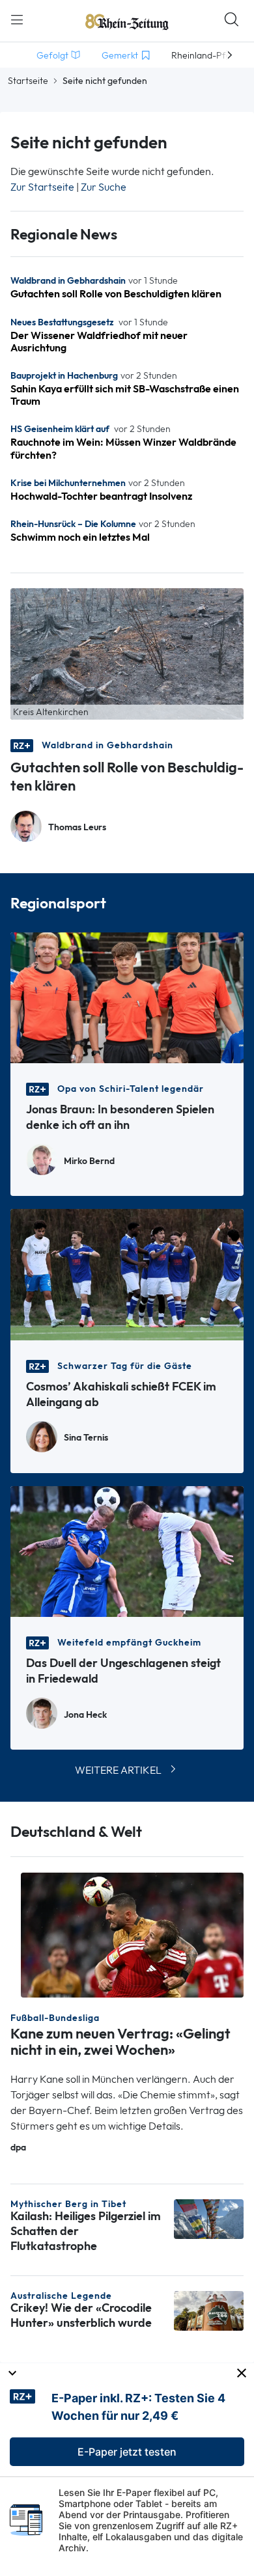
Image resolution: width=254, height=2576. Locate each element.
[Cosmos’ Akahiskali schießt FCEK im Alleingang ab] (127, 1274)
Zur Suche (104, 187)
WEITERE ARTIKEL (118, 1770)
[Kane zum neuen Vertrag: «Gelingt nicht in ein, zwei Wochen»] (132, 1934)
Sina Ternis (86, 1438)
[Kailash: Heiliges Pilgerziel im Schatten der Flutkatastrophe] (209, 2218)
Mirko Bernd (89, 1161)
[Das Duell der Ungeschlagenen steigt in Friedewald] (127, 1550)
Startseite (28, 81)
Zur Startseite (42, 187)
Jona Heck (85, 1715)
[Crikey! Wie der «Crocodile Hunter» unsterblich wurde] (209, 2310)
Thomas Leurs (77, 827)
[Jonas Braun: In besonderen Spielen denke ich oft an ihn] (127, 997)
